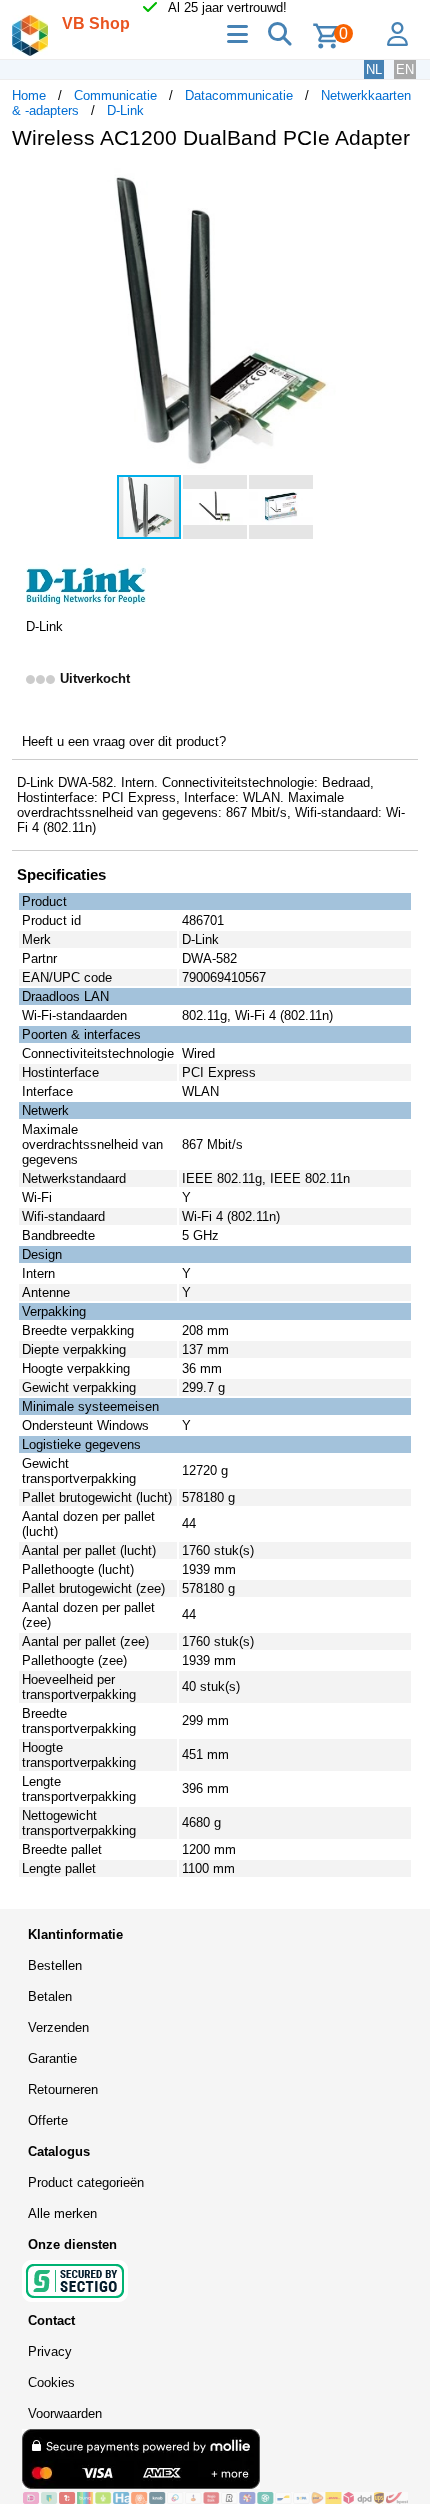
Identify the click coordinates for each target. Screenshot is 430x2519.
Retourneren (63, 2089)
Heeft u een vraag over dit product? (124, 741)
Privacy (50, 2351)
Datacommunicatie (239, 95)
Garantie (52, 2058)
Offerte (48, 2120)
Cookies (51, 2382)
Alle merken (62, 2213)
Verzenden (58, 2027)
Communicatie (115, 95)
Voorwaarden (65, 2413)
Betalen (50, 1996)
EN (405, 69)
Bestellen (55, 1965)
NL (374, 69)
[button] (400, 186)
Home (29, 95)
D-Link (125, 110)
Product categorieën (86, 2182)
